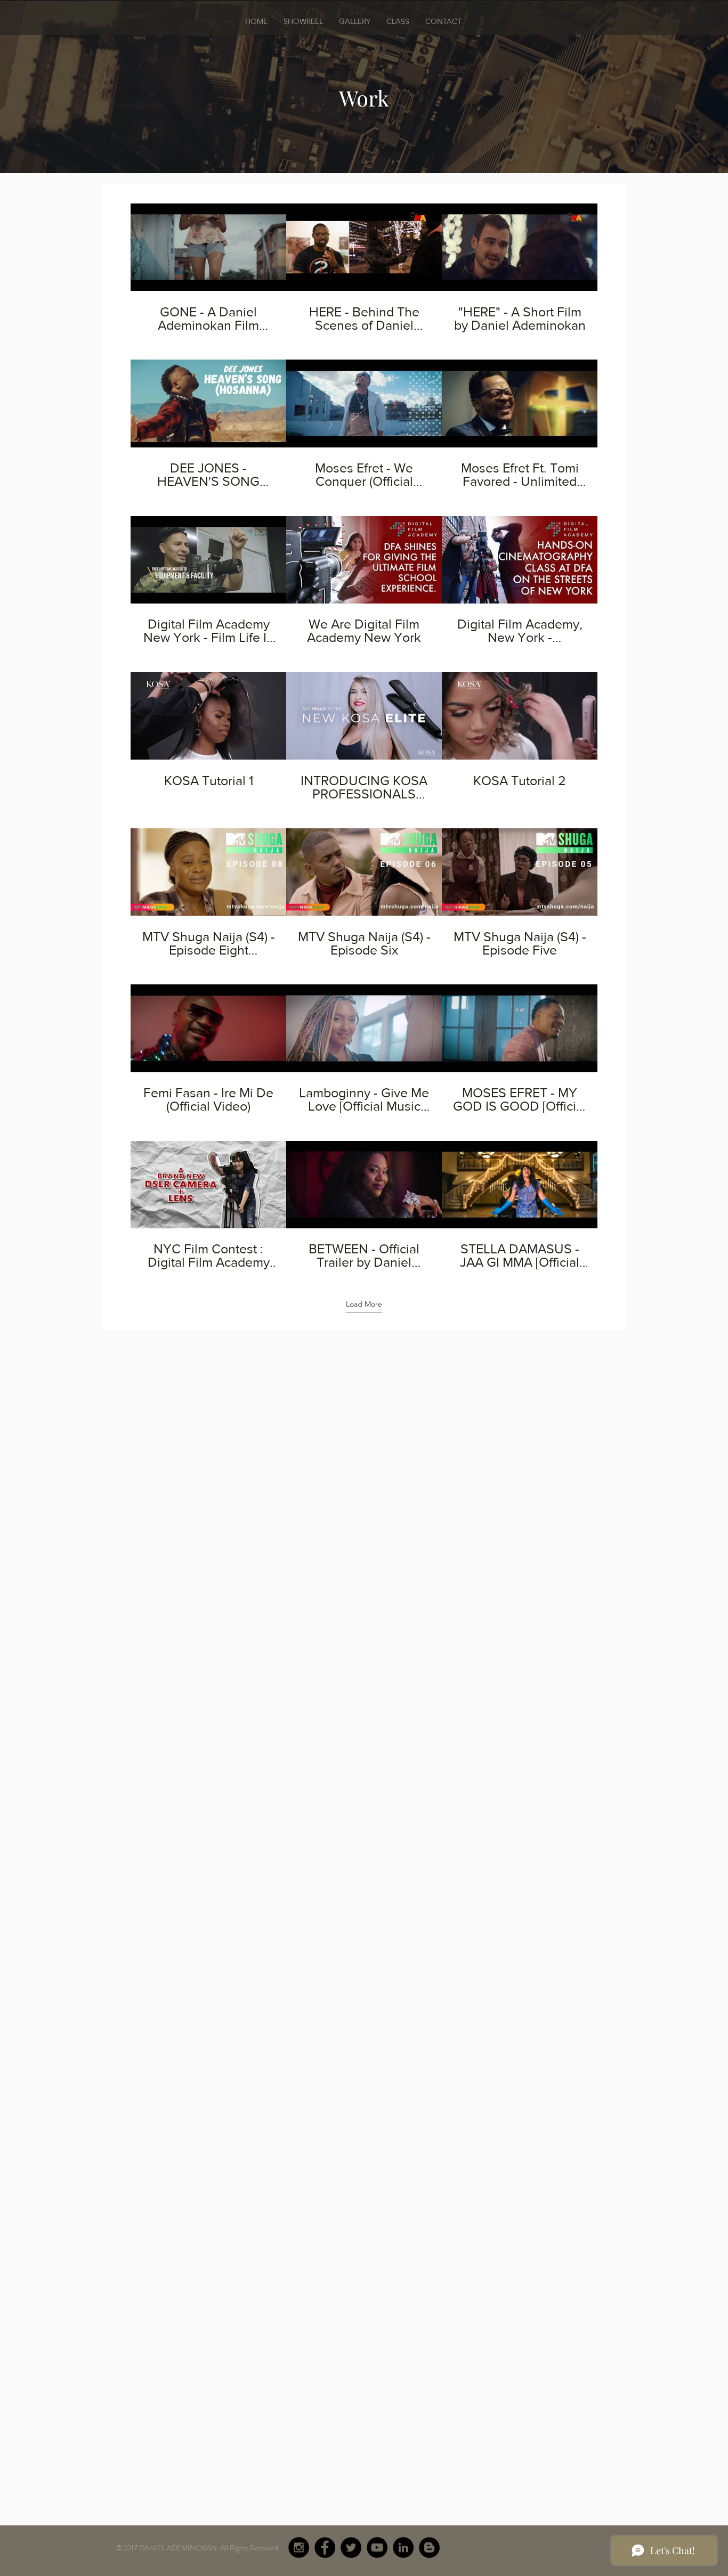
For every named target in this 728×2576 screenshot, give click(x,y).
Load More (364, 1304)
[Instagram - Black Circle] (299, 2548)
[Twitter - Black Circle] (351, 2548)
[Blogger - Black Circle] (429, 2548)
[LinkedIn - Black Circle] (403, 2548)
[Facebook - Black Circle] (325, 2548)
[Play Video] (208, 247)
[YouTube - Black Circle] (377, 2548)
